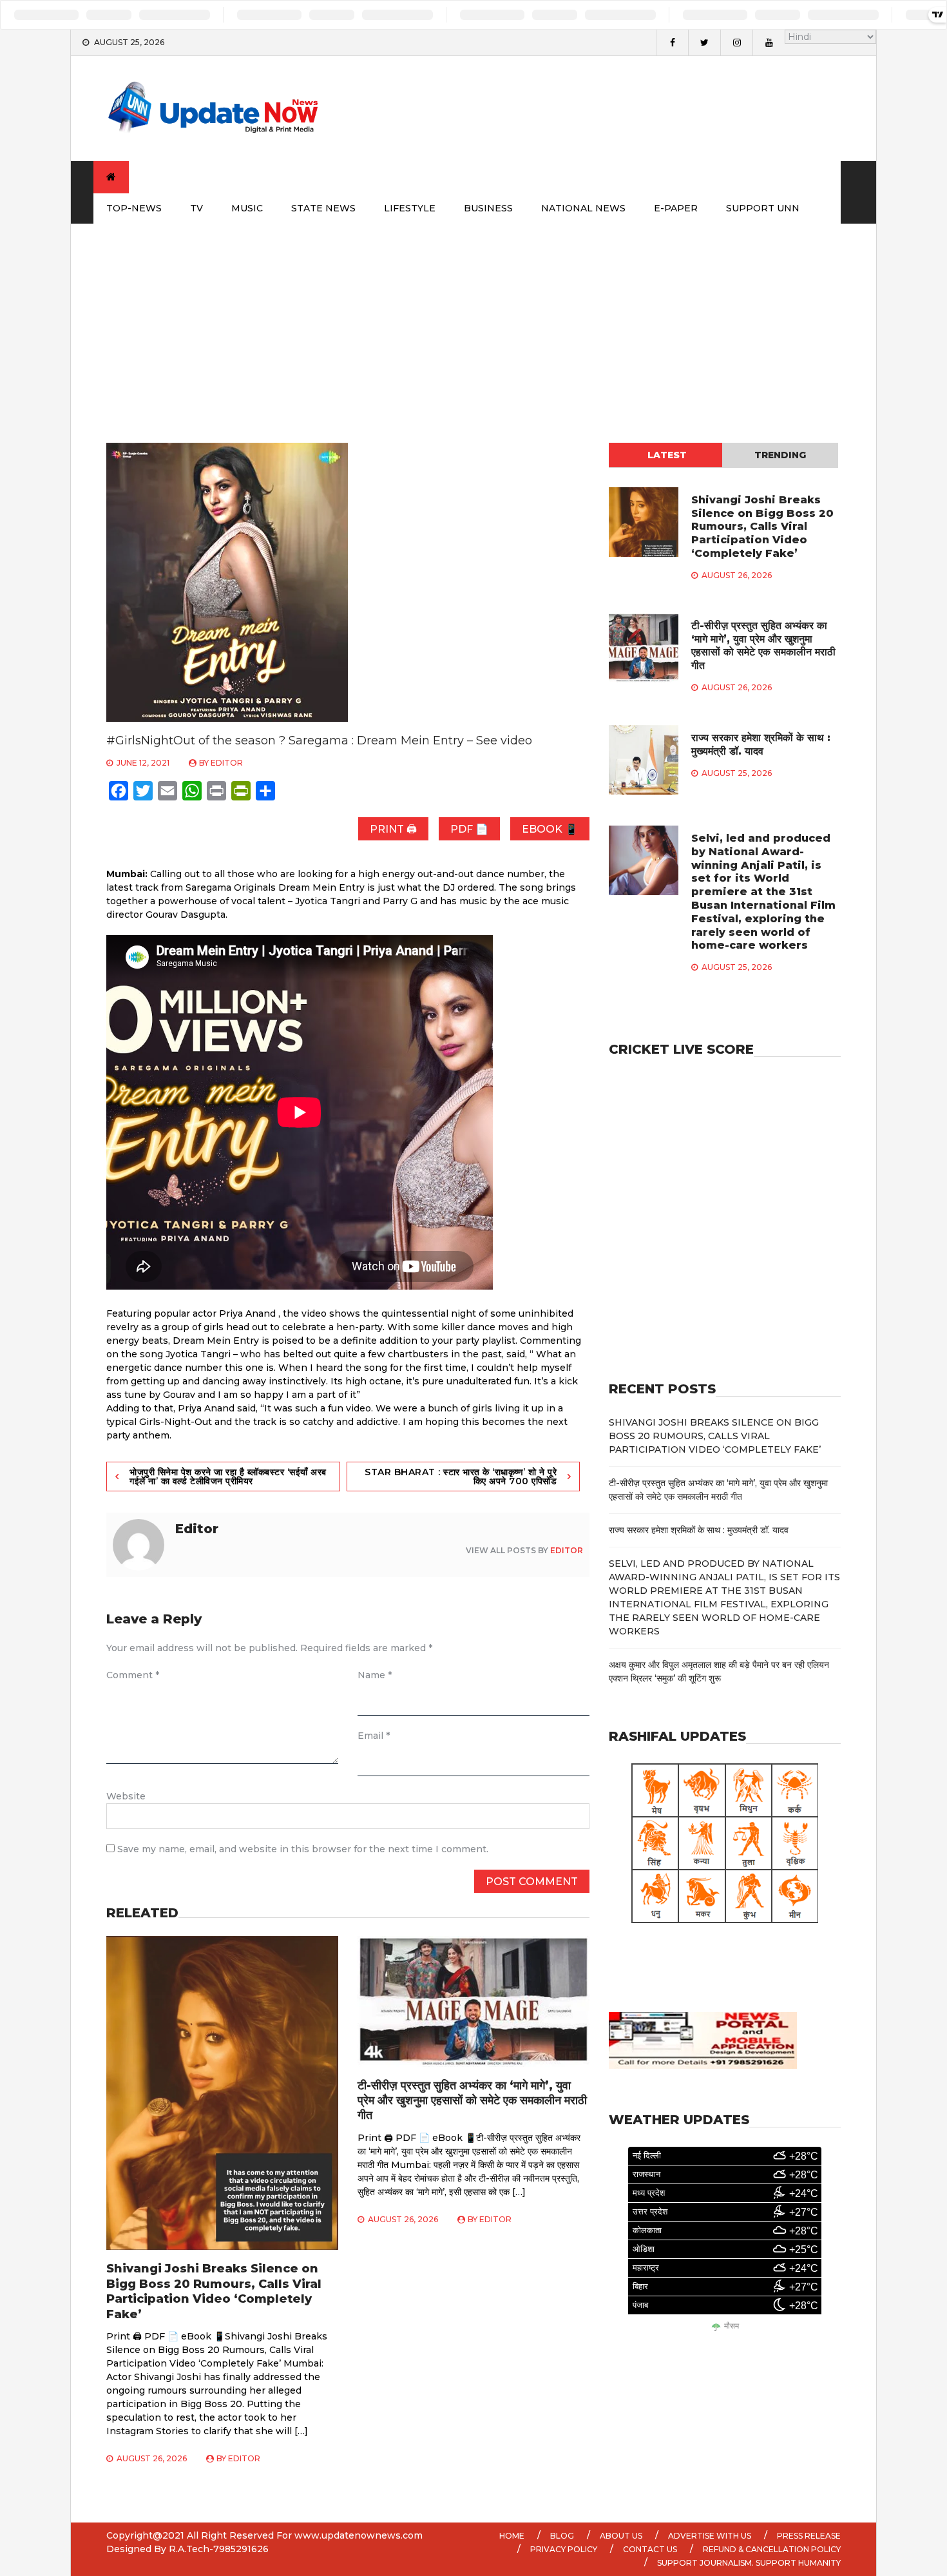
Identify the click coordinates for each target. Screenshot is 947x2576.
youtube (769, 43)
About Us (621, 2536)
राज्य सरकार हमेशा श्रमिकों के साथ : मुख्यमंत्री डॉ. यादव (761, 744)
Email (374, 1736)
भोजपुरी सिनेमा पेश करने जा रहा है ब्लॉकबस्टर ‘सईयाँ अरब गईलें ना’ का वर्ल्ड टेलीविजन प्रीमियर (228, 1477)
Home (512, 2536)
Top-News (134, 208)
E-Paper (676, 208)
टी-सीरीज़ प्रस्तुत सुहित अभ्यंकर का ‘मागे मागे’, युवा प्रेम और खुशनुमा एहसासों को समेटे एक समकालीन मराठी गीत (472, 2101)
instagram (736, 43)
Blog (562, 2536)
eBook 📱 (550, 829)
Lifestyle (410, 208)
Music (247, 208)
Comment (133, 1675)
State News (323, 208)
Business (488, 208)
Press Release (809, 2536)
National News (583, 208)
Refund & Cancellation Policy (772, 2549)
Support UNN (763, 208)
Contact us (650, 2549)
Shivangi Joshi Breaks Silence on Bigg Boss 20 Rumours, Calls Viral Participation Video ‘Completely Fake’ (214, 2291)
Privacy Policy (564, 2549)
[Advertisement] (473, 320)
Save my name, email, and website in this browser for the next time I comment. (303, 1849)
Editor (227, 763)
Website (126, 1796)
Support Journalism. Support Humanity (749, 2563)
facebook (672, 43)
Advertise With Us (710, 2536)
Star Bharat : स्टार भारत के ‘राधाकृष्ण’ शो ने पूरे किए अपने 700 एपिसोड (461, 1477)
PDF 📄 (469, 829)
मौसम (732, 2326)
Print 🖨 (393, 829)
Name (375, 1675)
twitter (704, 43)
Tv (196, 208)
